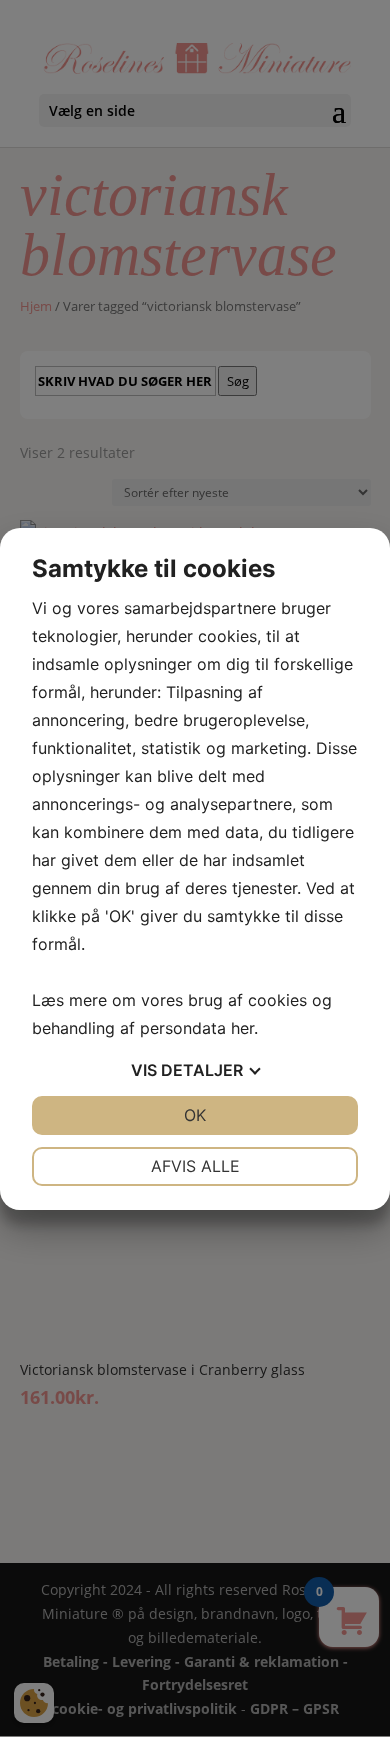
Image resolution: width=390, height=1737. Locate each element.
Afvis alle (195, 1166)
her (242, 1028)
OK (195, 1115)
